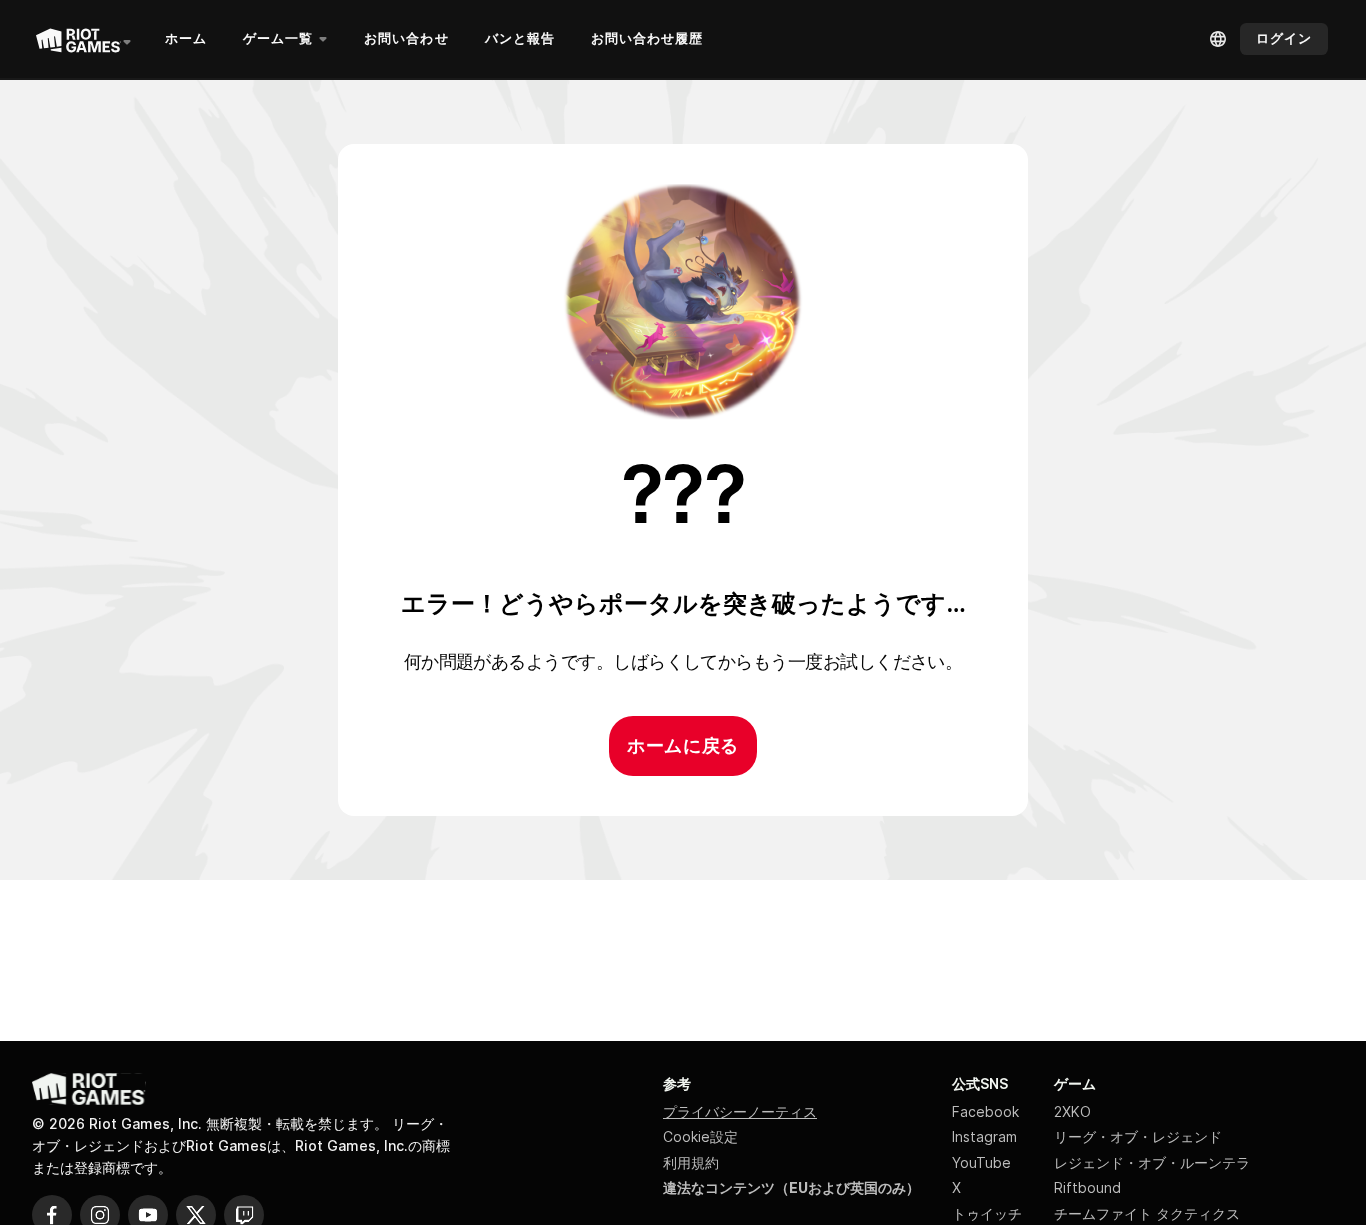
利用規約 (691, 1162)
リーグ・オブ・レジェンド (1138, 1136)
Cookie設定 (700, 1136)
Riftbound (1087, 1187)
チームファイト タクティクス (1147, 1213)
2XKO (1072, 1111)
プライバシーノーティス (740, 1111)
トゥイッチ (987, 1213)
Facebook (985, 1111)
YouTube (981, 1162)
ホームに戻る (682, 745)
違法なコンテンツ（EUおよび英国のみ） (791, 1187)
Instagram (984, 1136)
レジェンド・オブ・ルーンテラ (1152, 1162)
